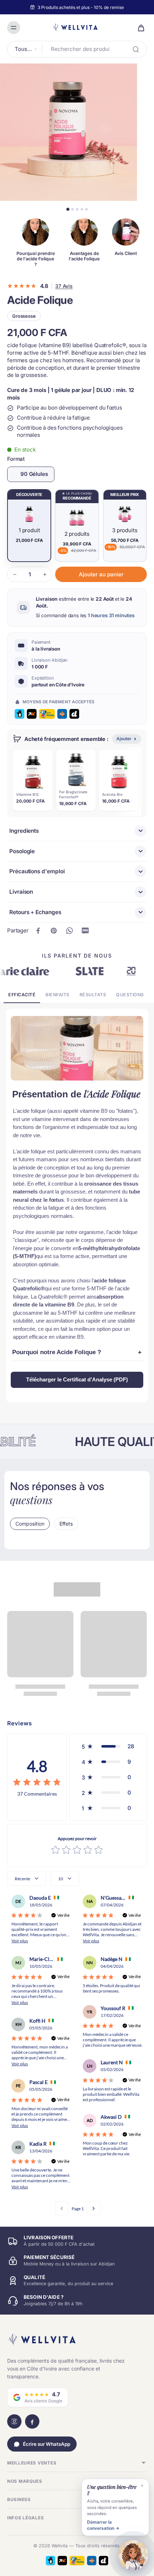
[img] (37, 1783)
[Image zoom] (69, 132)
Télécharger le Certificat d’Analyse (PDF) (77, 1379)
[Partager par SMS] (85, 931)
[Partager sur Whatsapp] (69, 931)
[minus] (15, 575)
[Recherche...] (136, 49)
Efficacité (22, 995)
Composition (30, 1524)
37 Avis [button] (64, 286)
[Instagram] (14, 2421)
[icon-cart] (139, 28)
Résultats (93, 995)
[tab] (68, 209)
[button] (101, 574)
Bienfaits (57, 995)
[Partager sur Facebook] (38, 931)
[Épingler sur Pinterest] (54, 931)
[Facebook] (32, 2421)
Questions (130, 995)
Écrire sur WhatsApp (47, 2444)
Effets (66, 1524)
